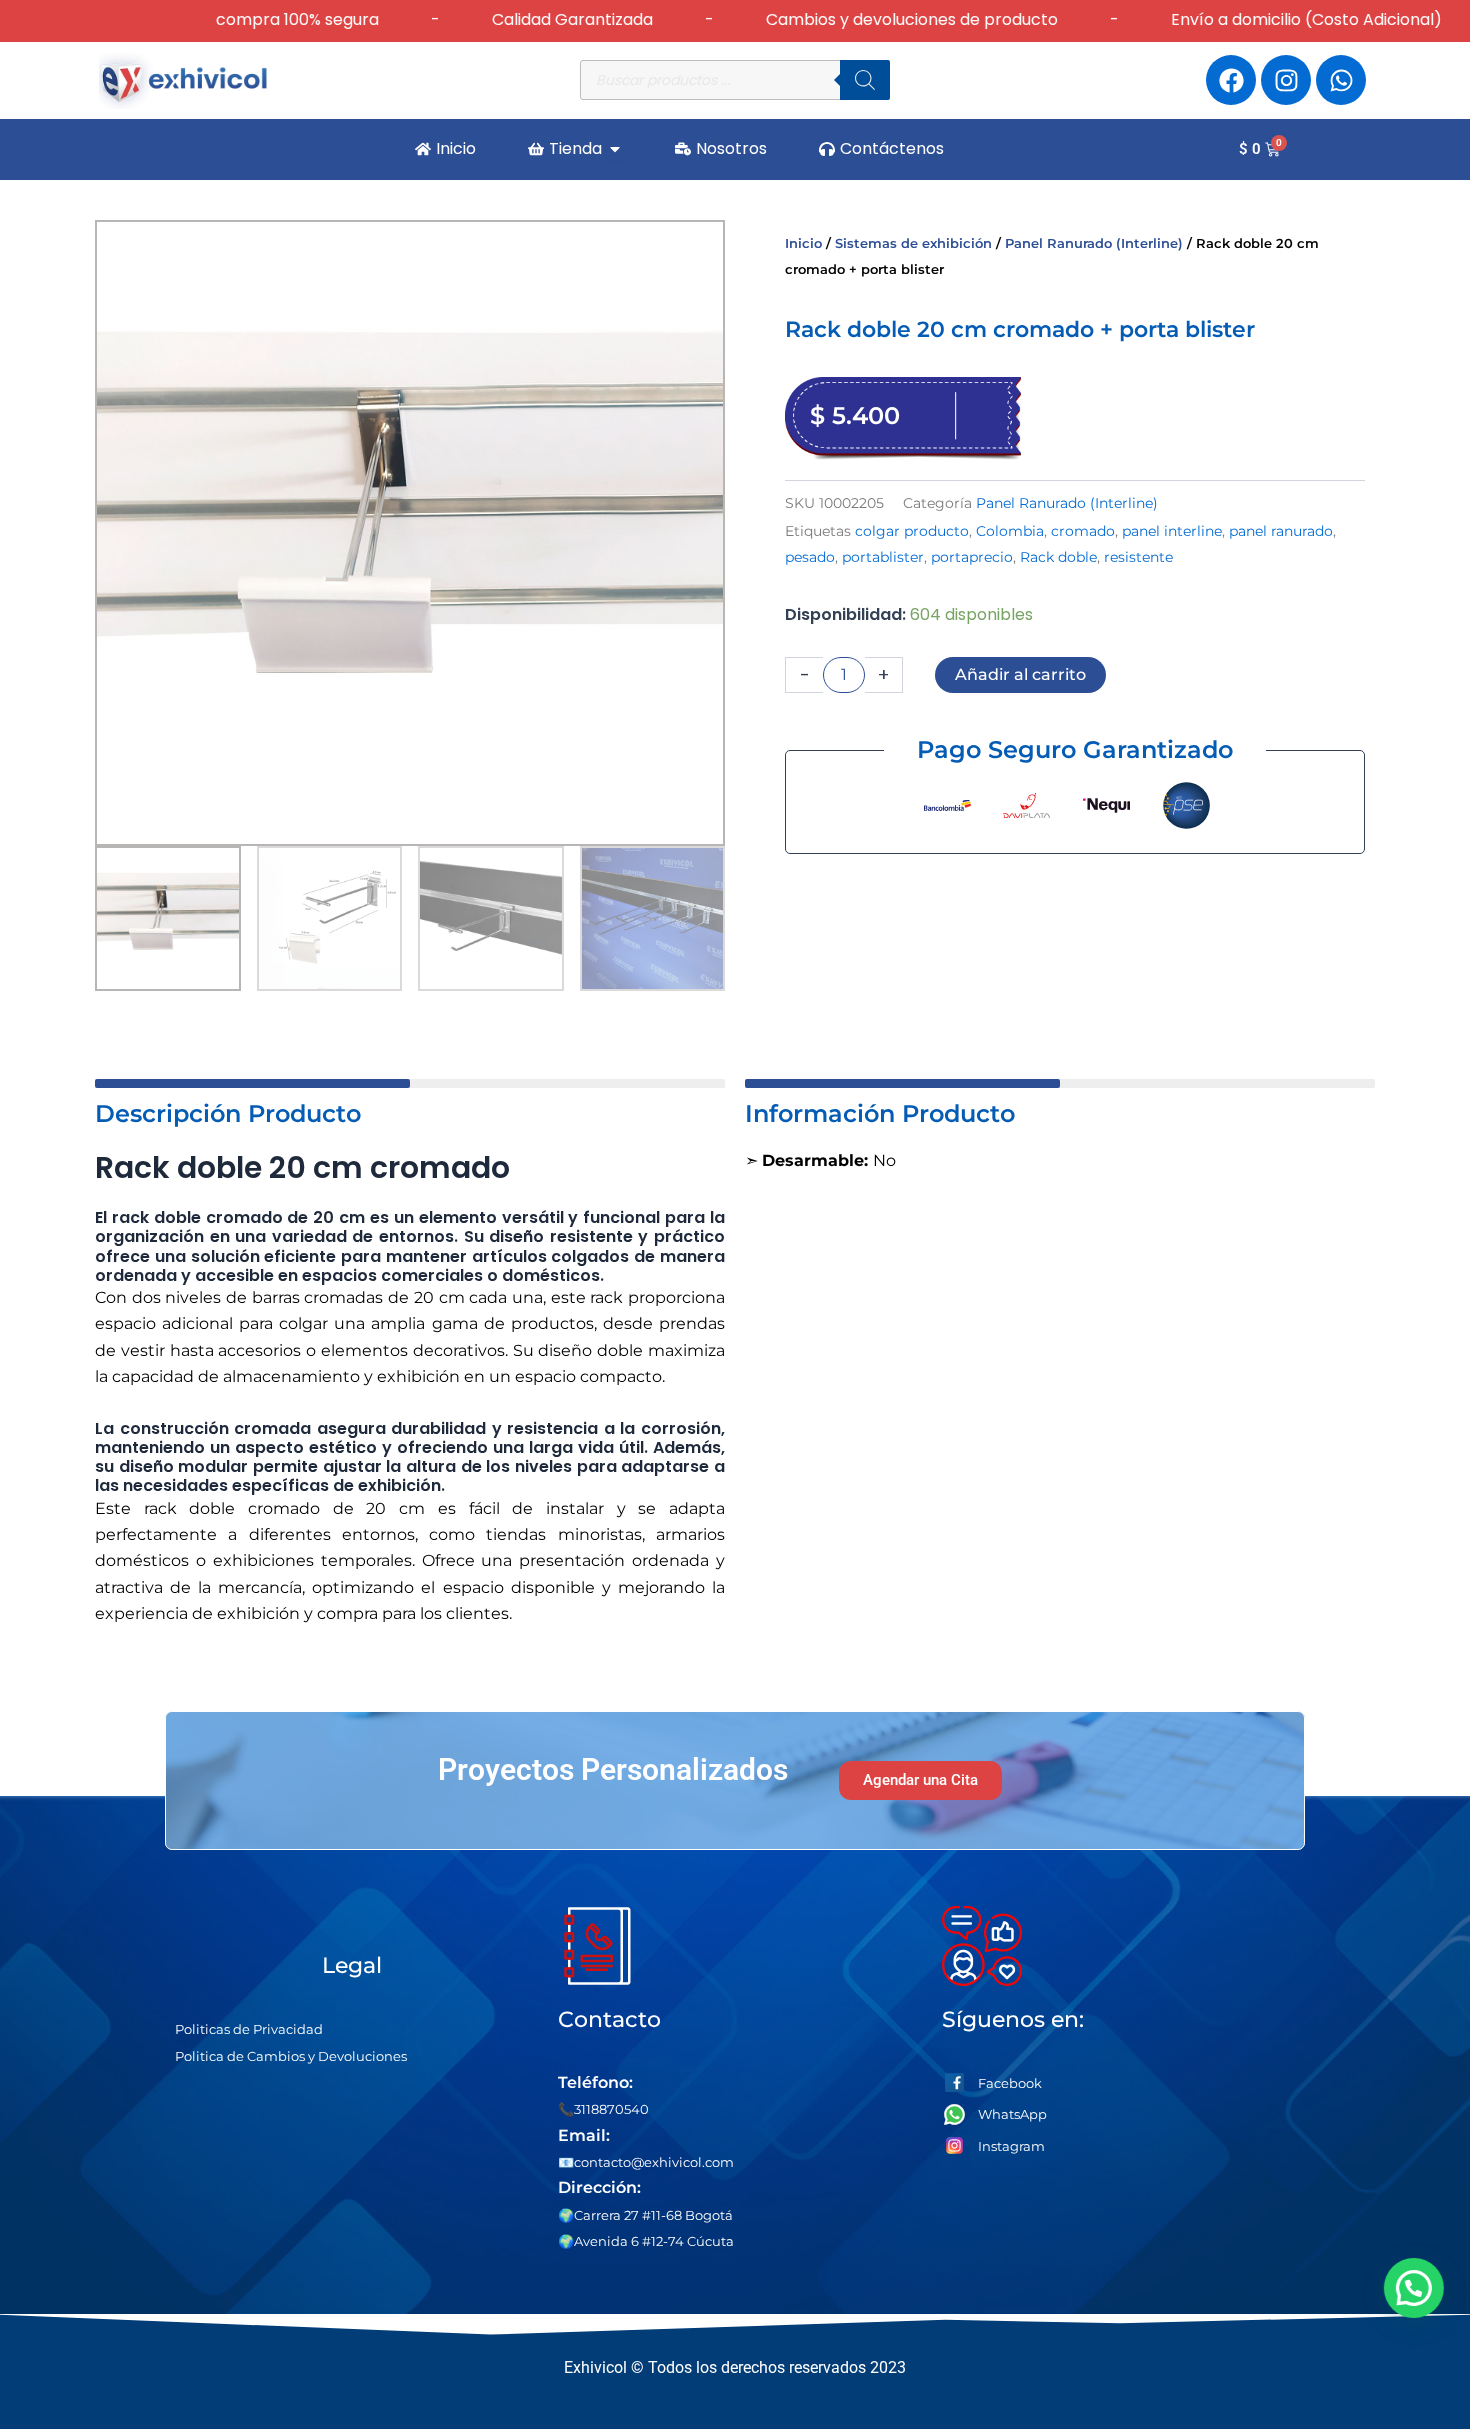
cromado (1083, 531)
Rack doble (1058, 557)
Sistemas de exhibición (913, 243)
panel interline (1172, 531)
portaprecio (972, 557)
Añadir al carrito (1020, 674)
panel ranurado (1281, 531)
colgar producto (912, 531)
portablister (883, 557)
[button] (1408, 2288)
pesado (810, 557)
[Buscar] (865, 80)
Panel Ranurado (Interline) (1094, 243)
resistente (1138, 557)
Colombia (1010, 531)
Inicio (803, 243)
